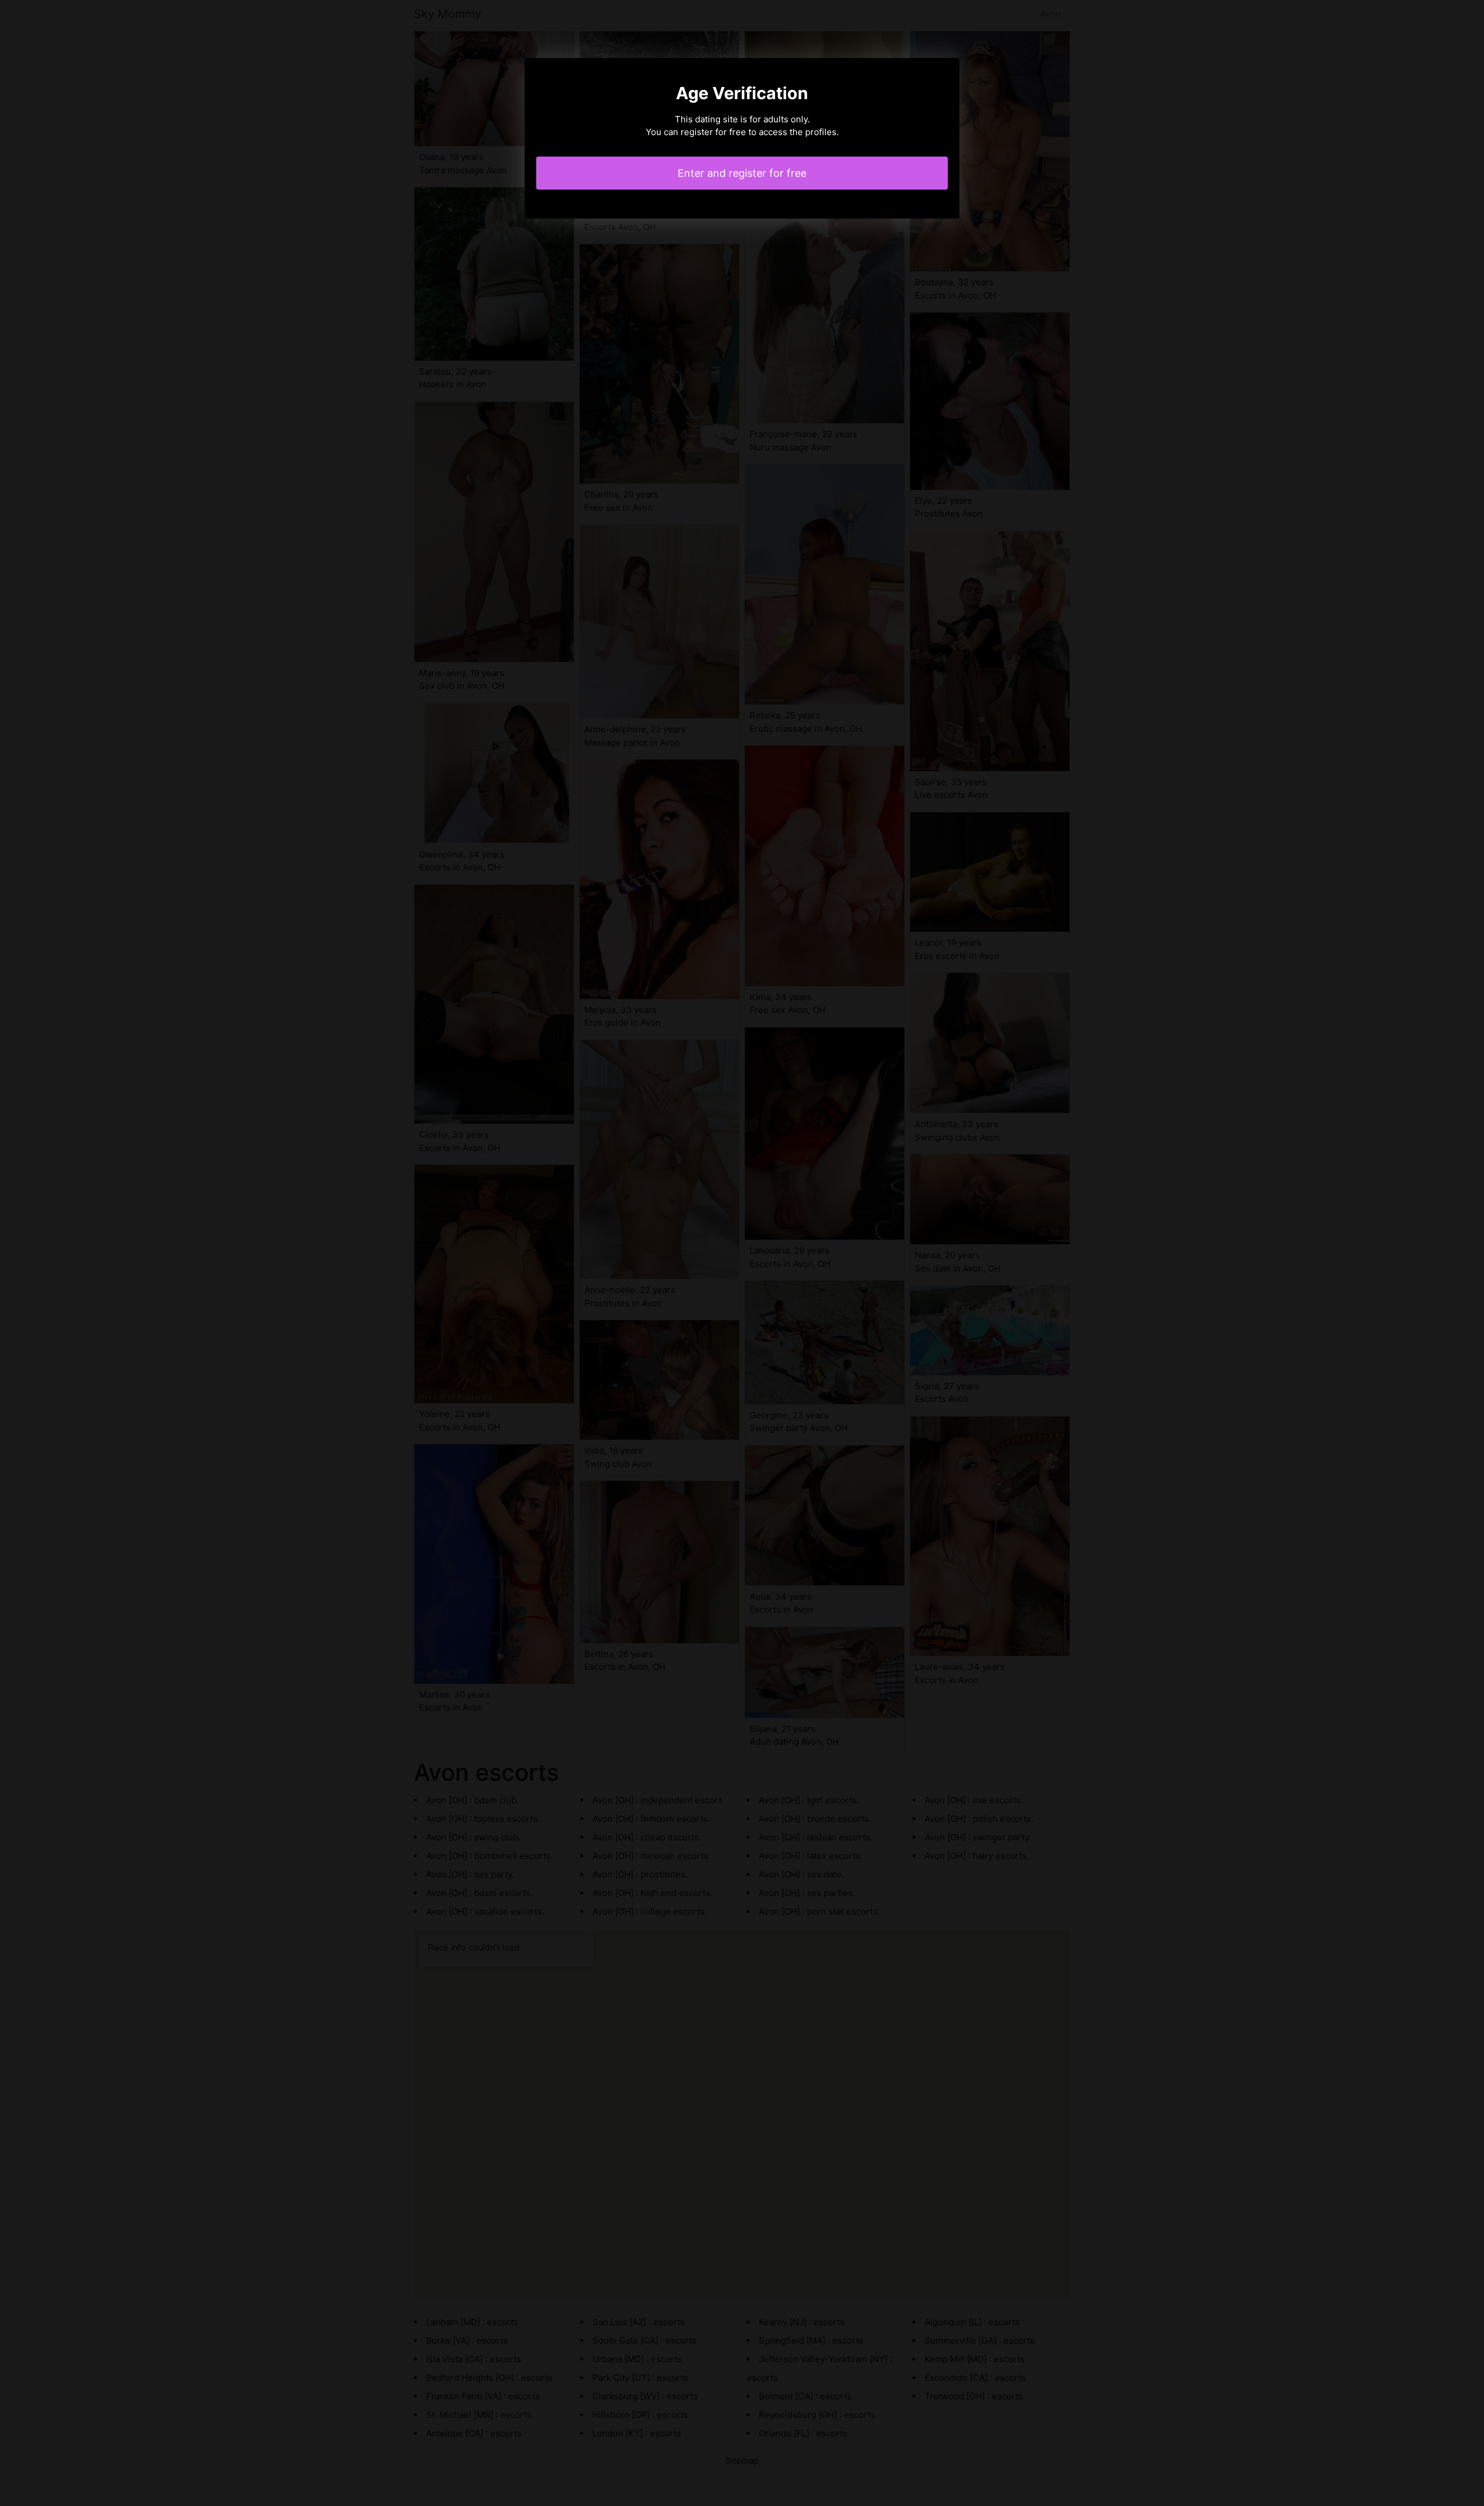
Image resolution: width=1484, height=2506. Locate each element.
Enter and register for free (742, 173)
